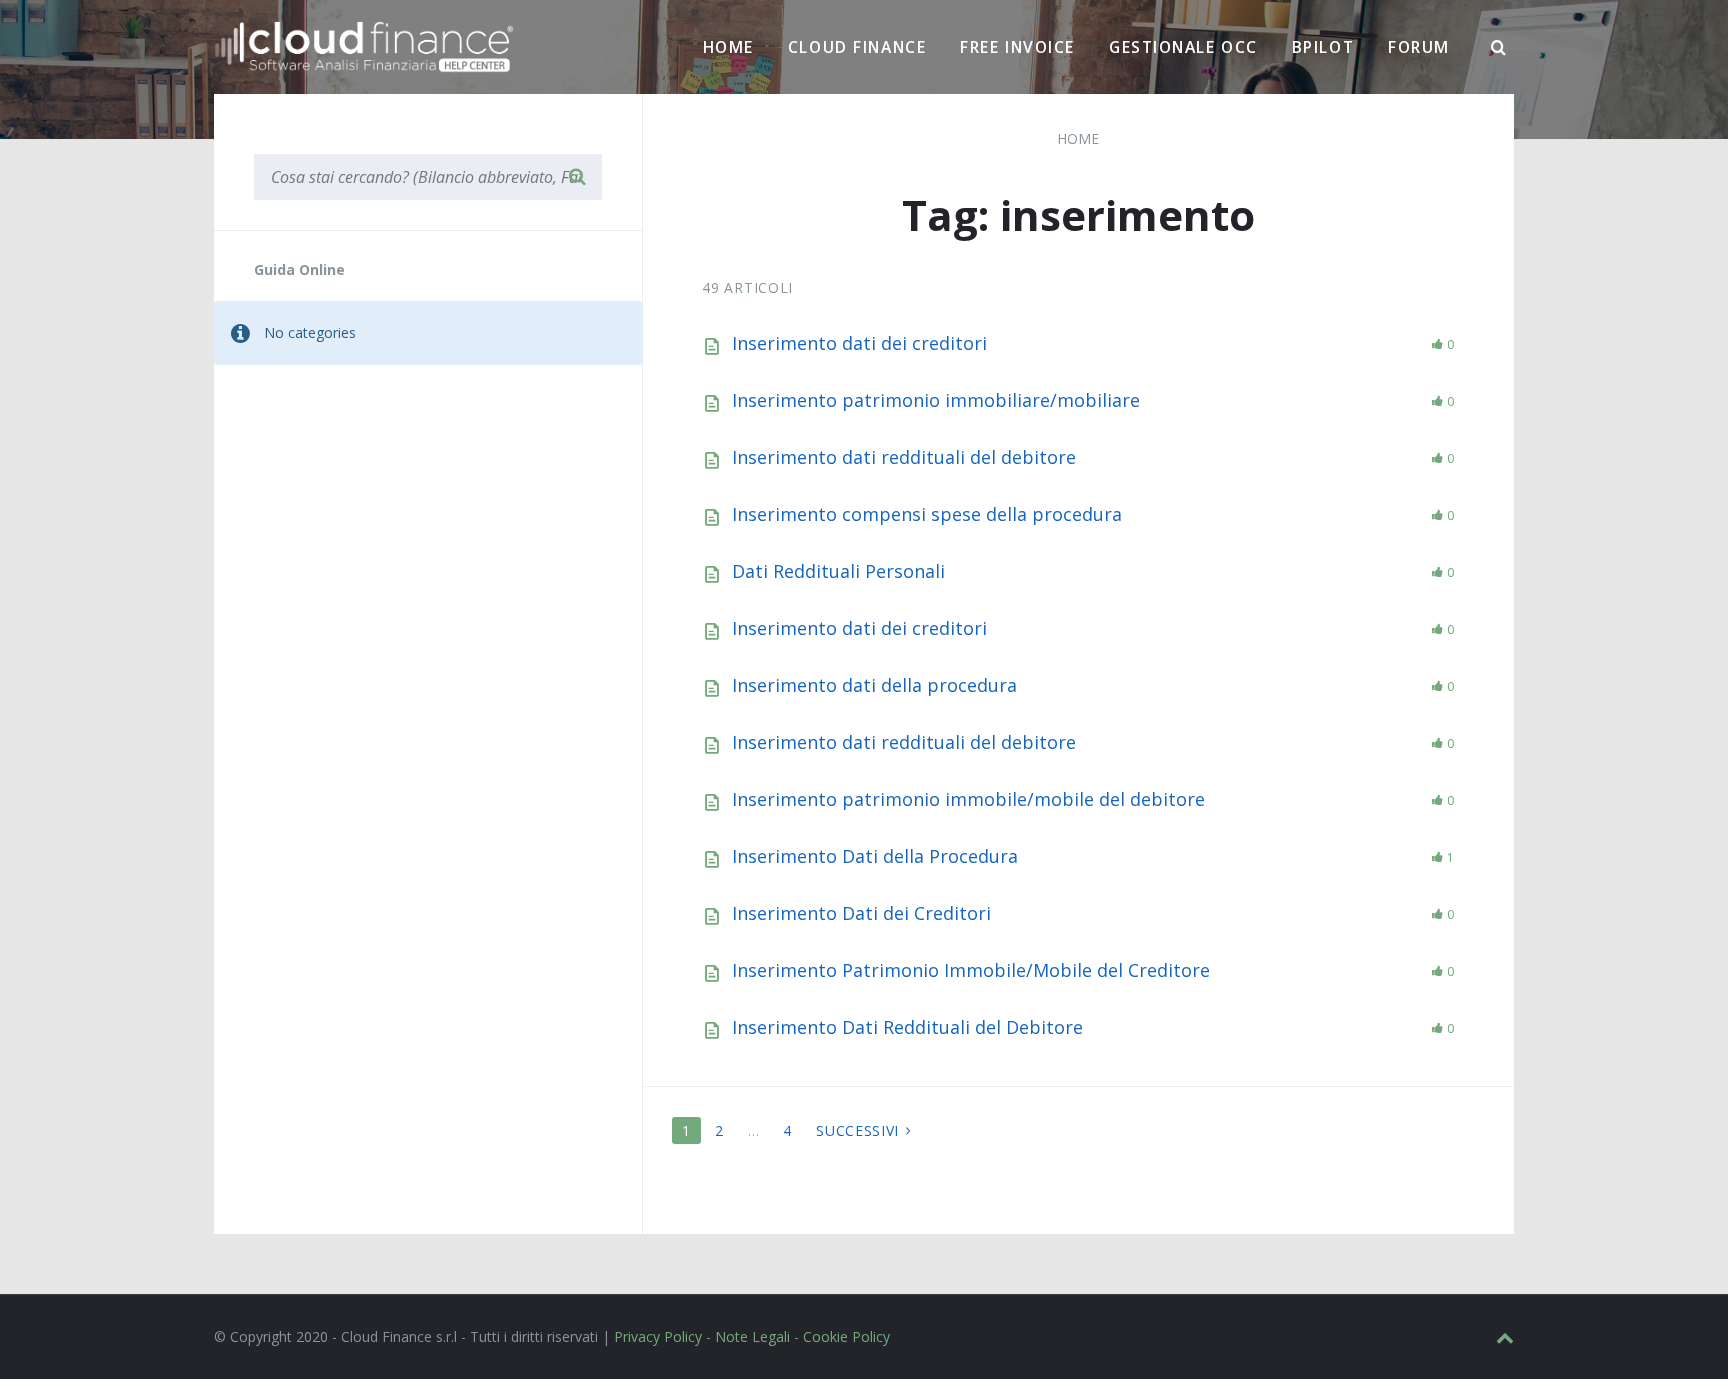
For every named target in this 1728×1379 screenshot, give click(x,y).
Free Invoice (1017, 47)
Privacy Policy (658, 1336)
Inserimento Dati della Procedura (875, 856)
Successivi (857, 1130)
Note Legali (752, 1336)
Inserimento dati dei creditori (859, 343)
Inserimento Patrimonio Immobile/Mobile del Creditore (971, 970)
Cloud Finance (857, 47)
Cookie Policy (846, 1336)
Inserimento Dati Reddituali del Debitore (907, 1027)
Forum (1419, 47)
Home (728, 47)
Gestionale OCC (1183, 47)
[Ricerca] (1499, 48)
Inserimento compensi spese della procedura (927, 514)
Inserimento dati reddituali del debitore (904, 457)
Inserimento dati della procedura (874, 685)
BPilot (1323, 47)
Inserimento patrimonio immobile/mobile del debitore (968, 799)
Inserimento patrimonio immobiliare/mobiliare (936, 400)
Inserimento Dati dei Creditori (861, 913)
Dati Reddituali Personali (838, 571)
